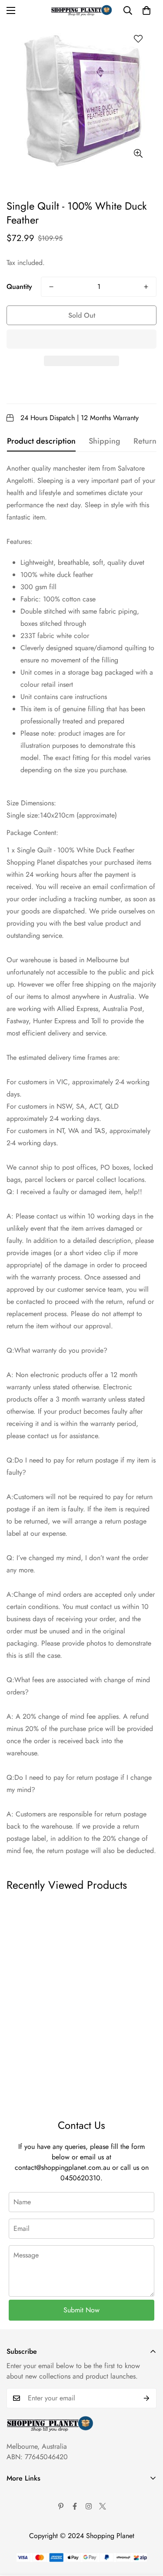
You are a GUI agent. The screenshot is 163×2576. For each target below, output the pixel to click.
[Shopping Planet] (81, 10)
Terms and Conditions (38, 2509)
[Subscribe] (147, 2398)
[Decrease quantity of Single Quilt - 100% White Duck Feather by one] (51, 287)
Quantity (19, 287)
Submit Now (81, 2310)
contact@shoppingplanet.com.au (62, 2167)
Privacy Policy (27, 2524)
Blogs (15, 2568)
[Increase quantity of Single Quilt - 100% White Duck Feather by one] (146, 287)
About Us (20, 2494)
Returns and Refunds (36, 2539)
